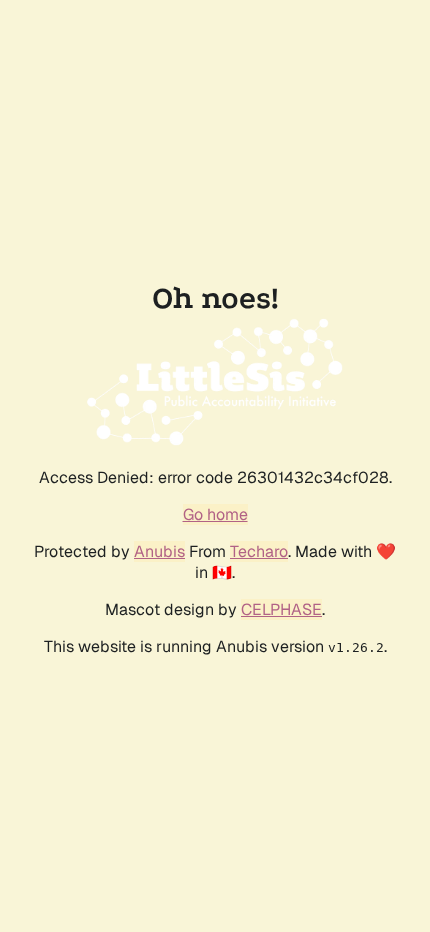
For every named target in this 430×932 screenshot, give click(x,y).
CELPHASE (281, 609)
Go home (215, 514)
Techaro (259, 551)
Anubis (159, 551)
